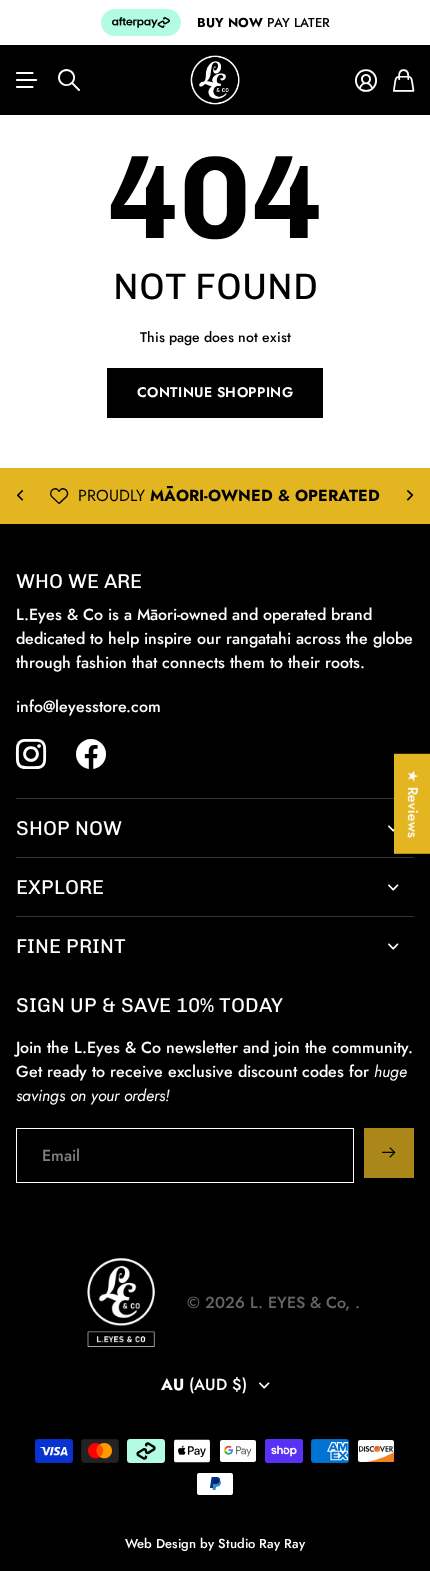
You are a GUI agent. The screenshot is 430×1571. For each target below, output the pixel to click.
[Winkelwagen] (403, 80)
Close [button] (215, 828)
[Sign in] (366, 80)
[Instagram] (31, 754)
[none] (20, 496)
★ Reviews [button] (413, 803)
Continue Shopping (215, 392)
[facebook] (91, 754)
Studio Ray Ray (261, 1543)
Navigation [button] (27, 80)
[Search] (69, 80)
